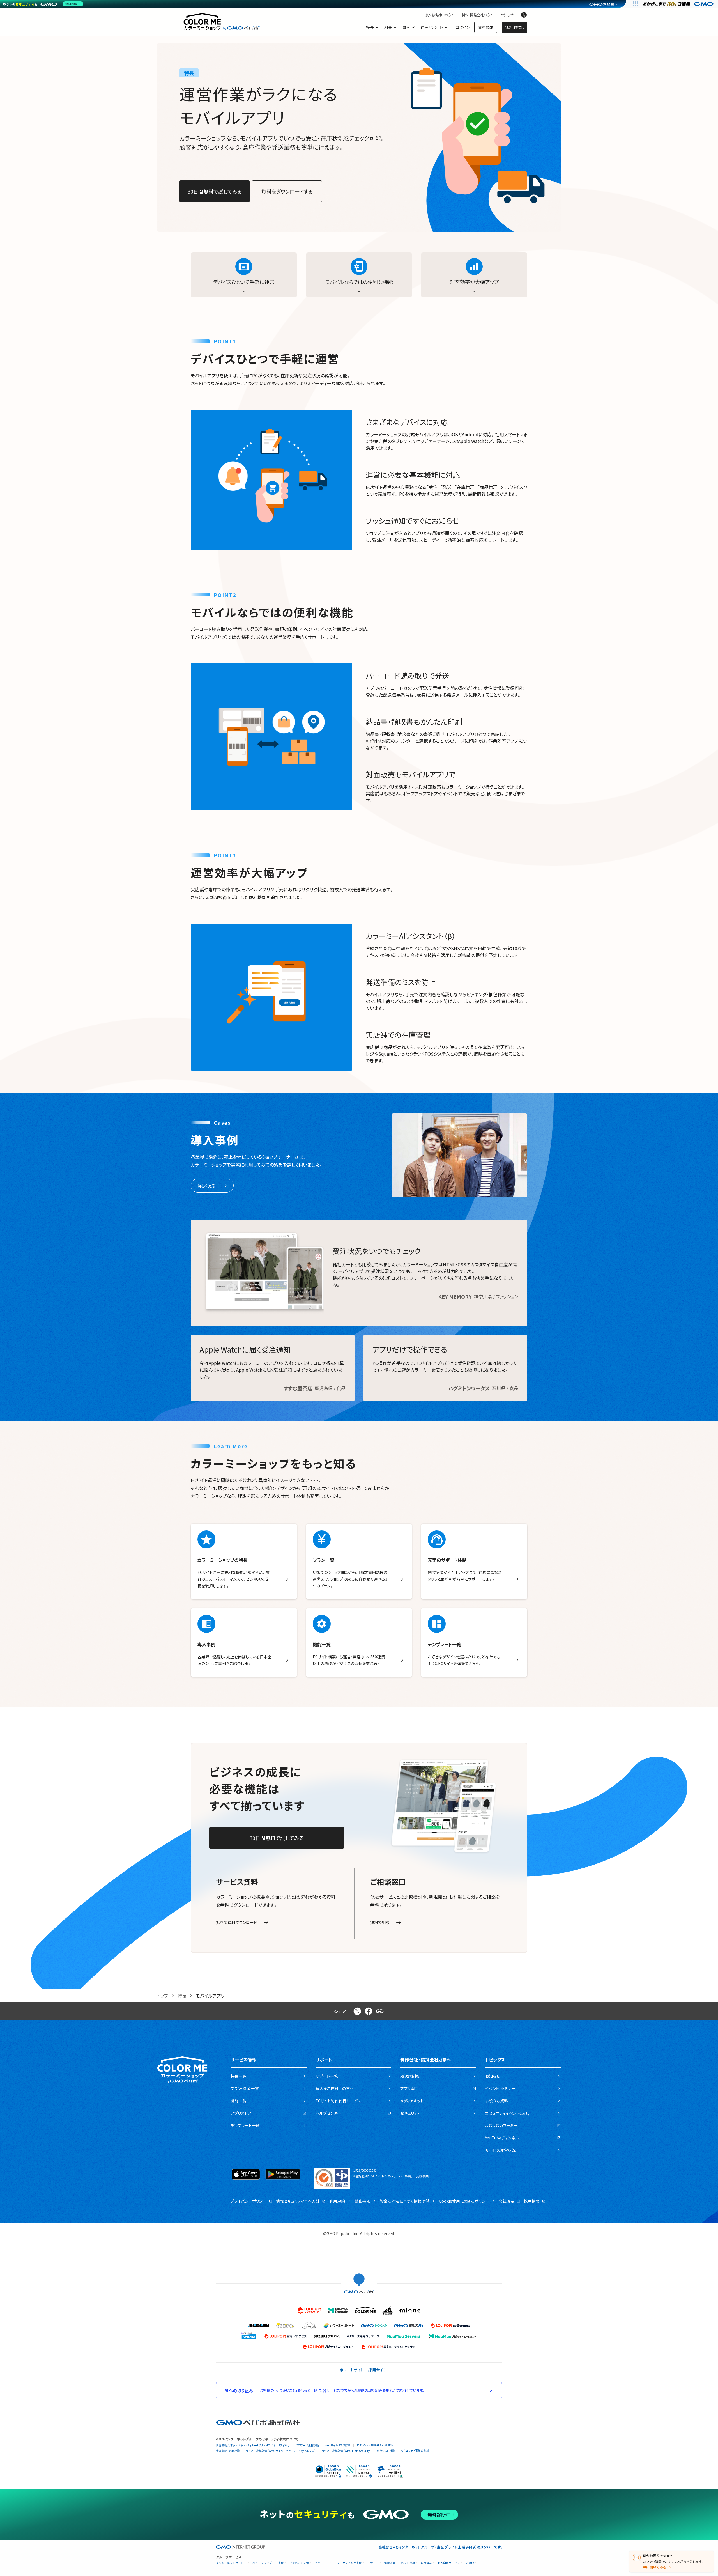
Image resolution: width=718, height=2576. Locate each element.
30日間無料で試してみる (215, 191)
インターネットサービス (231, 2563)
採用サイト (377, 2370)
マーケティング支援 (349, 2563)
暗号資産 (426, 2563)
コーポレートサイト (348, 2370)
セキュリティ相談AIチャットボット (376, 2445)
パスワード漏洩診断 (307, 2445)
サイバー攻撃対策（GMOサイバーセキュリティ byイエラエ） (281, 2451)
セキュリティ (323, 2563)
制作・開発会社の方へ (478, 15)
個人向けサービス (449, 2563)
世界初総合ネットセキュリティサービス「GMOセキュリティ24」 (253, 2445)
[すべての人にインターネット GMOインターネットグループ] (679, 4)
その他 (470, 2563)
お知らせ (507, 15)
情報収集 (390, 2563)
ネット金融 (408, 2563)
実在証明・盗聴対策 (228, 2451)
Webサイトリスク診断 (338, 2445)
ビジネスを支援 (299, 2563)
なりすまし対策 (386, 2451)
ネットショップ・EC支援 (268, 2563)
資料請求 (486, 27)
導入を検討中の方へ (440, 15)
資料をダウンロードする (287, 191)
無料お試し (515, 27)
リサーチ (373, 2563)
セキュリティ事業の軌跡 (415, 2450)
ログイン (463, 27)
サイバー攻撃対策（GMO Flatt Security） (346, 2451)
